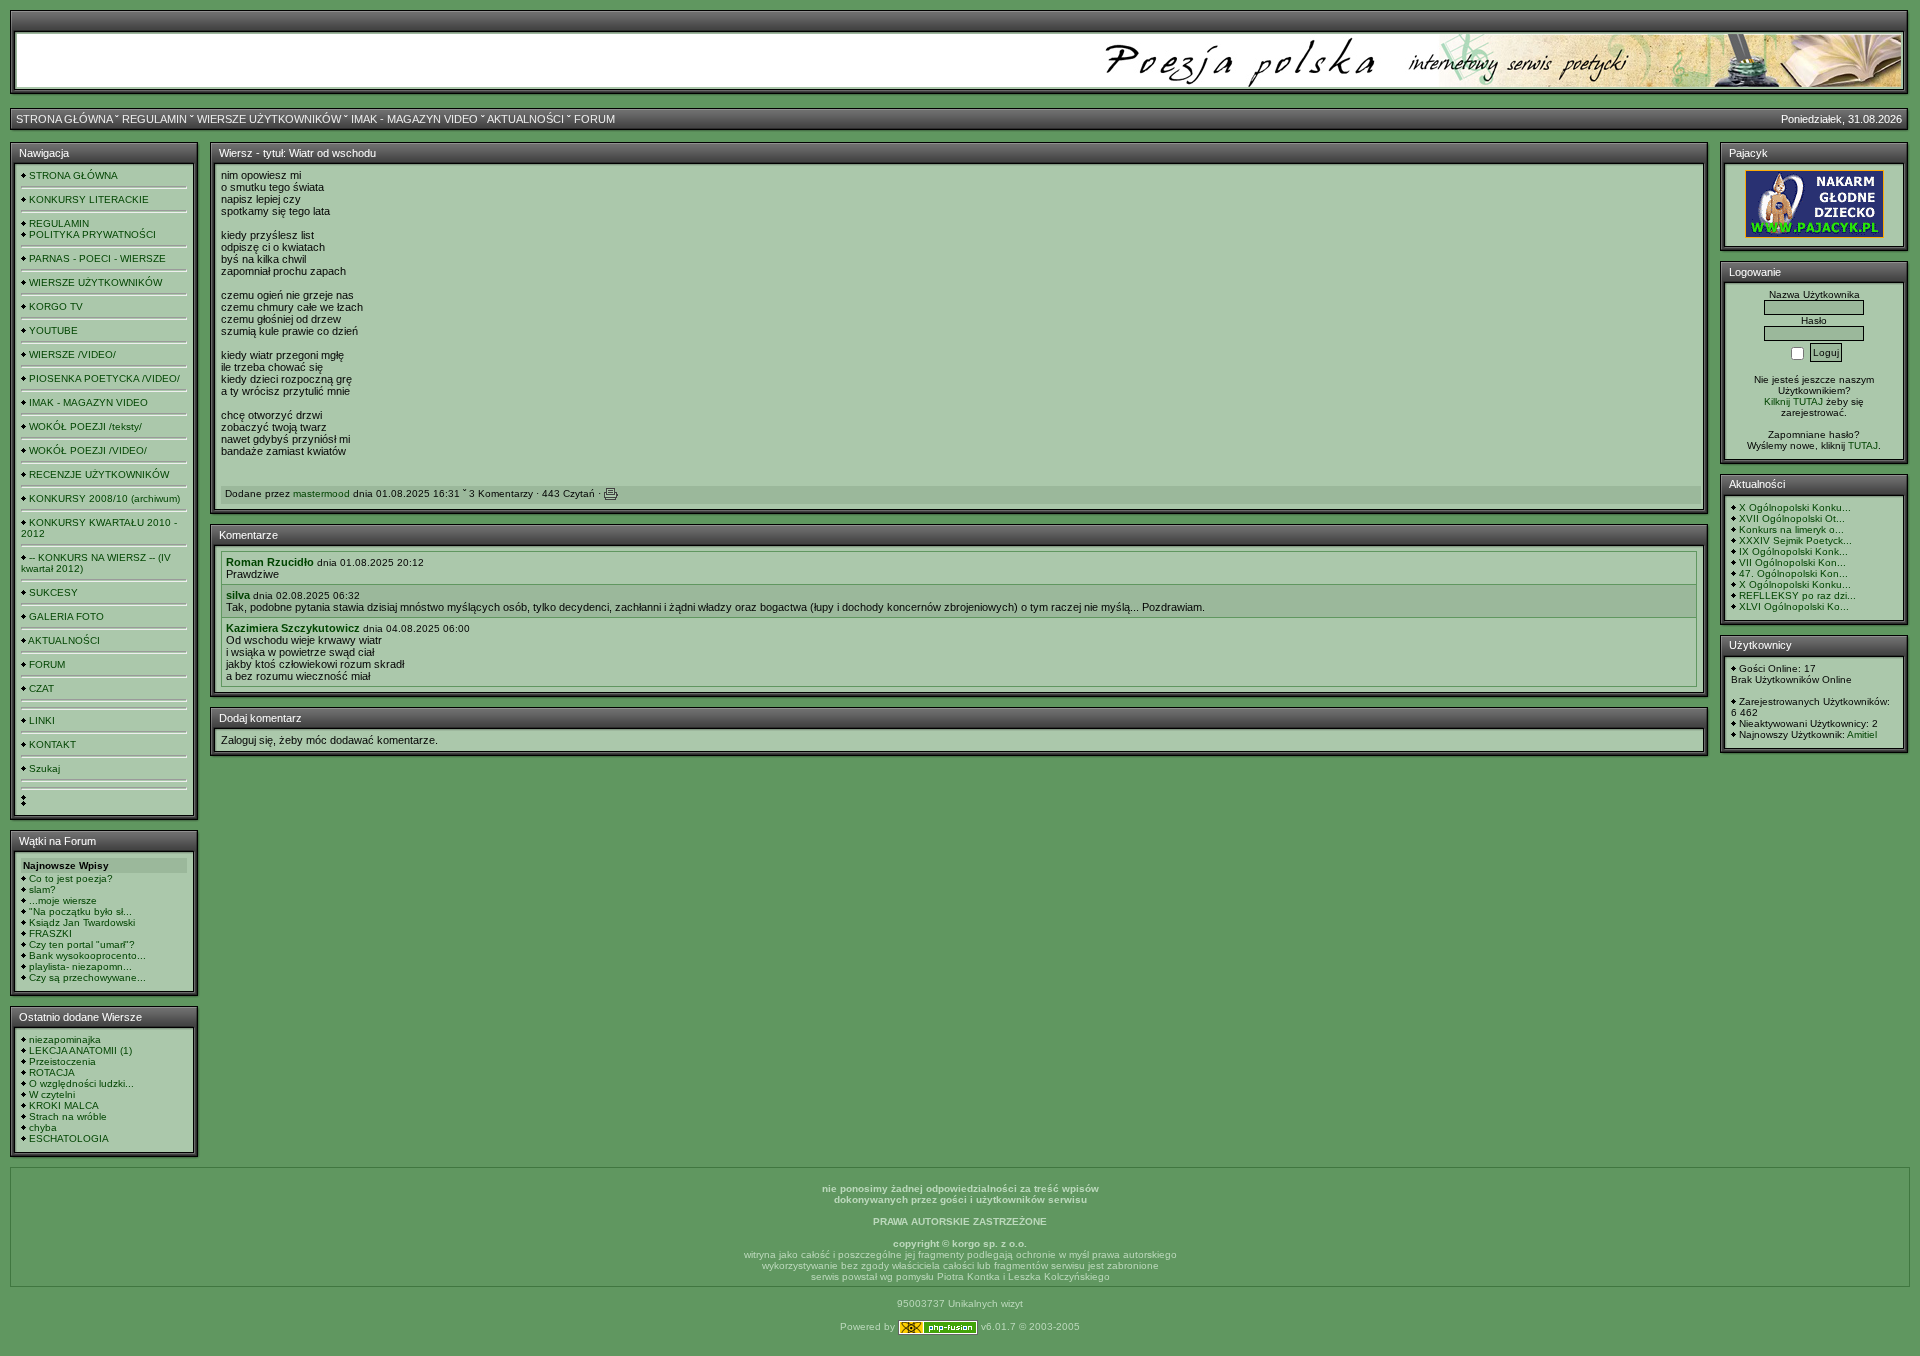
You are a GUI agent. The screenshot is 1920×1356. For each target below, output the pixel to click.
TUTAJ (1863, 445)
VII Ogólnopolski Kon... (1792, 562)
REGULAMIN (154, 119)
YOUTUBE (53, 330)
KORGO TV (56, 306)
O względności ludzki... (81, 1083)
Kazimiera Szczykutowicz (293, 628)
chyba (43, 1127)
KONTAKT (52, 744)
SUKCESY (53, 592)
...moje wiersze (63, 900)
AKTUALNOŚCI (525, 119)
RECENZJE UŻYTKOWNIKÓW (99, 474)
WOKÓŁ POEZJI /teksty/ (85, 426)
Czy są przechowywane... (87, 977)
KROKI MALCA (64, 1105)
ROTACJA (52, 1072)
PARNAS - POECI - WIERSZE (97, 258)
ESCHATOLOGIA (69, 1138)
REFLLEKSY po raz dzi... (1797, 595)
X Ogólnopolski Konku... (1795, 507)
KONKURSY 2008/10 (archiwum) (104, 498)
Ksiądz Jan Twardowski (82, 922)
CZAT (41, 688)
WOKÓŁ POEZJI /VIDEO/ (88, 450)
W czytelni (52, 1094)
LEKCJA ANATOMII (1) (80, 1050)
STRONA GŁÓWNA (64, 119)
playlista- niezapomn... (80, 966)
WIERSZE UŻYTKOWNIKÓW (269, 119)
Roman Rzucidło (270, 562)
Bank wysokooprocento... (87, 955)
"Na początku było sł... (80, 911)
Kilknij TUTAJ (1793, 401)
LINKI (42, 720)
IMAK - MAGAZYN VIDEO (414, 119)
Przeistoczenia (62, 1061)
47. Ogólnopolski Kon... (1793, 573)
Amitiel (1862, 734)
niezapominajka (65, 1039)
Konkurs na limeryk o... (1791, 529)
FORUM (594, 119)
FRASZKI (50, 933)
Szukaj (44, 768)
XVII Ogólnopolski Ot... (1792, 518)
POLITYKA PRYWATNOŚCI (92, 234)
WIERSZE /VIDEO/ (72, 354)
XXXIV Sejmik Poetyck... (1795, 540)
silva (238, 595)
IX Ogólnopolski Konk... (1793, 551)
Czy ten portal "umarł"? (82, 944)
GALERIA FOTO (66, 616)
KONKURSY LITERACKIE (89, 199)
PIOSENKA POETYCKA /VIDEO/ (104, 378)
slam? (42, 889)
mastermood (321, 493)
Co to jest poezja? (71, 878)
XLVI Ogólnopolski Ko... (1794, 606)
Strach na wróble (68, 1116)
